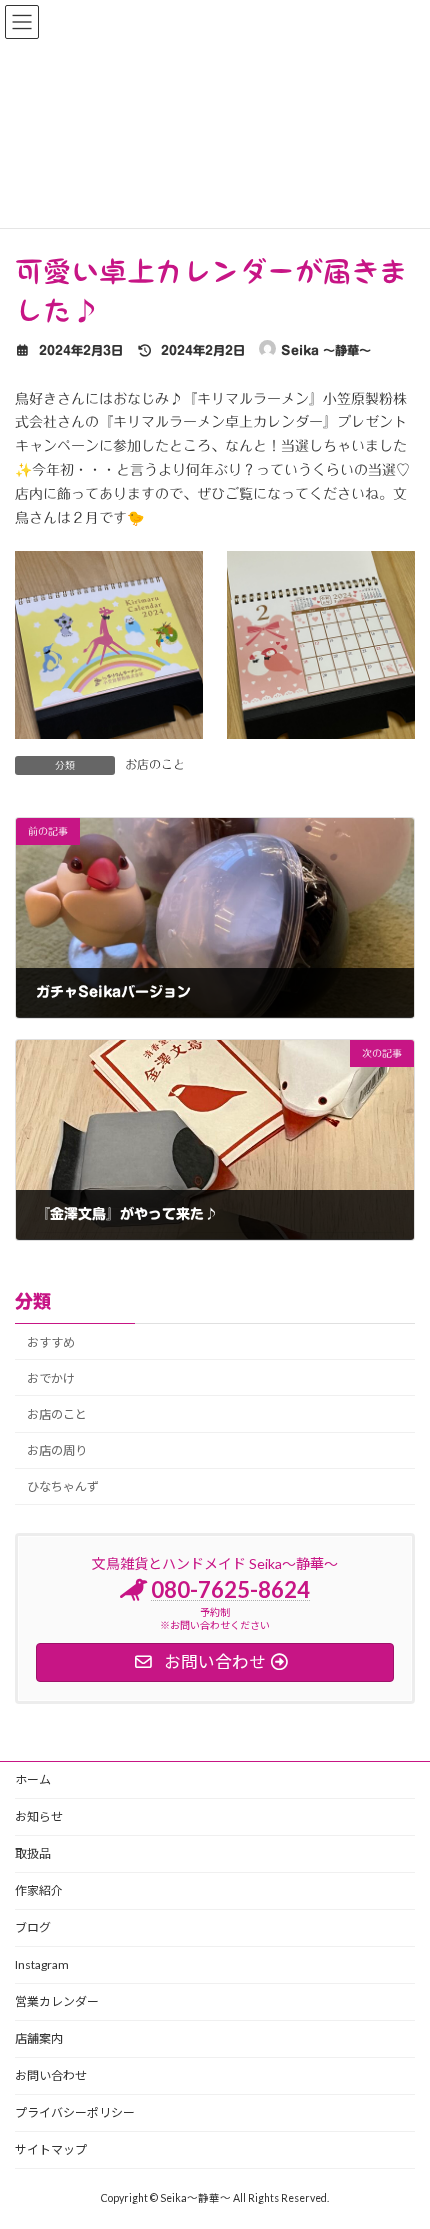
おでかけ (51, 1378)
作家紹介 (39, 1890)
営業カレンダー (57, 2001)
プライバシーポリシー (75, 2112)
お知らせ (39, 1816)
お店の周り (57, 1450)
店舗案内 (39, 2038)
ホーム (33, 1779)
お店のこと (155, 764)
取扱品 (33, 1853)
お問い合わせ (51, 2075)
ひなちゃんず (63, 1487)
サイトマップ (51, 2149)
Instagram (42, 1964)
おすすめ (51, 1342)
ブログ (33, 1927)
